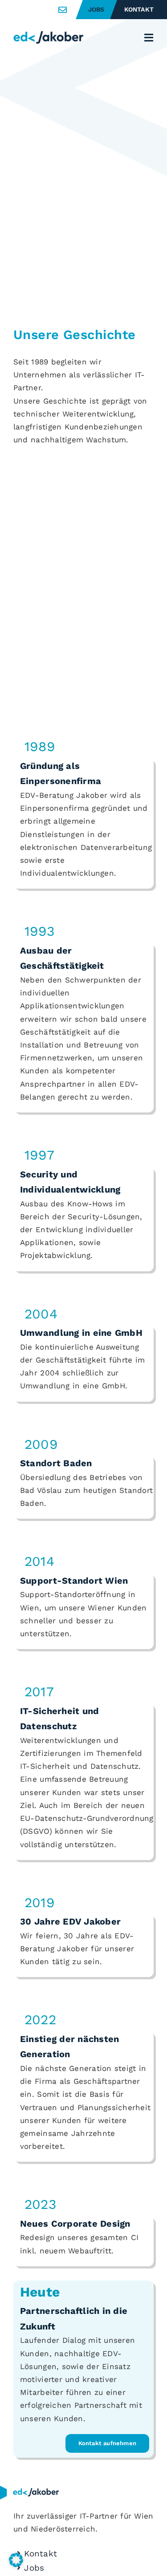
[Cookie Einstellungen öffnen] (16, 2564)
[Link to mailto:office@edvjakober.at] (63, 10)
